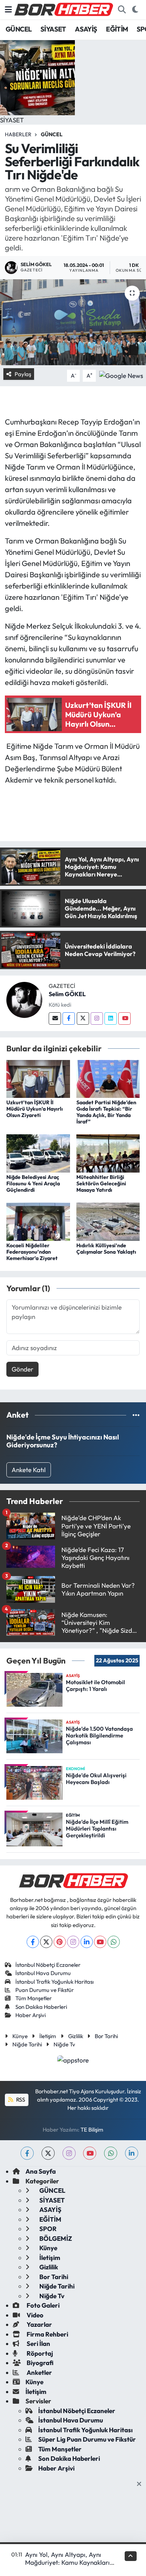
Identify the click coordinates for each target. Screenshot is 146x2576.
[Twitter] (83, 1019)
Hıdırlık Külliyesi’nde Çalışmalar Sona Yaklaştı (106, 1249)
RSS (20, 2099)
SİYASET (53, 29)
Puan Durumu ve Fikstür (45, 1990)
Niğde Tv (64, 2044)
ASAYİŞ (86, 29)
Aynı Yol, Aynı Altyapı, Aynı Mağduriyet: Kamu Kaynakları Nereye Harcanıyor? (67, 2562)
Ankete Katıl (29, 1470)
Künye (20, 2036)
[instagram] (69, 2153)
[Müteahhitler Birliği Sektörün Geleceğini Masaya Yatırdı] (108, 1153)
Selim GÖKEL (67, 994)
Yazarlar (39, 2324)
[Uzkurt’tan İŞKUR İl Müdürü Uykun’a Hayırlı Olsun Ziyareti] (38, 1078)
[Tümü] (136, 1415)
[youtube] (90, 2153)
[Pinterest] (60, 1942)
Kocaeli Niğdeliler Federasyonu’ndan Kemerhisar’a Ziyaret (32, 1252)
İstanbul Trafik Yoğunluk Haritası (54, 1982)
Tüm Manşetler (34, 1998)
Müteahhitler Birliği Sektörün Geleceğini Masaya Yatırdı (101, 1183)
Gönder (22, 1369)
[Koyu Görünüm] (135, 10)
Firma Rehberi (47, 2334)
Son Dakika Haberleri (41, 2007)
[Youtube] (124, 1019)
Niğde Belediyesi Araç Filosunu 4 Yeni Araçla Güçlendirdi (33, 1183)
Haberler (18, 134)
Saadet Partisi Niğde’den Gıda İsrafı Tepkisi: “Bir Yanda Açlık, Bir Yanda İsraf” (106, 1112)
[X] (46, 1942)
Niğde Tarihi (27, 2044)
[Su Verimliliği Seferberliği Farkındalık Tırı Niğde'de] (73, 322)
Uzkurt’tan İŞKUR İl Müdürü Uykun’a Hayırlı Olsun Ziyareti (35, 1109)
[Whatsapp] (114, 1942)
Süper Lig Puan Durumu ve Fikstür (87, 2439)
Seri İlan (38, 2343)
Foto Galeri (42, 2305)
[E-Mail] (55, 1019)
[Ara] (122, 10)
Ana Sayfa (41, 2171)
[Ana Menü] (8, 10)
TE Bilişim (92, 2130)
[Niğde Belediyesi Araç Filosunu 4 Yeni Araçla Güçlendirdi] (38, 1153)
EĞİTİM (117, 29)
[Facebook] (69, 1019)
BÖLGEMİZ (55, 2238)
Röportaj (39, 2353)
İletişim (48, 2036)
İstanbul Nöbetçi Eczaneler (48, 1965)
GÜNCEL (19, 29)
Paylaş (23, 374)
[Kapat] (141, 2484)
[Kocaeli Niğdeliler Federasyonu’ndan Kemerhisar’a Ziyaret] (38, 1221)
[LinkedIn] (87, 1942)
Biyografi (39, 2363)
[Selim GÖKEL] (24, 999)
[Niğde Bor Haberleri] (63, 9)
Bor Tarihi (106, 2036)
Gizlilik (76, 2036)
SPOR (47, 2229)
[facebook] (27, 2153)
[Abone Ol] (121, 375)
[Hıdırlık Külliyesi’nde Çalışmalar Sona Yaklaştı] (108, 1221)
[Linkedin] (111, 1019)
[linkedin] (132, 2153)
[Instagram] (97, 1019)
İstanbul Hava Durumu (43, 1973)
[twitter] (48, 2153)
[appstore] (73, 2061)
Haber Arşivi (31, 2015)
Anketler (39, 2372)
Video (34, 2315)
